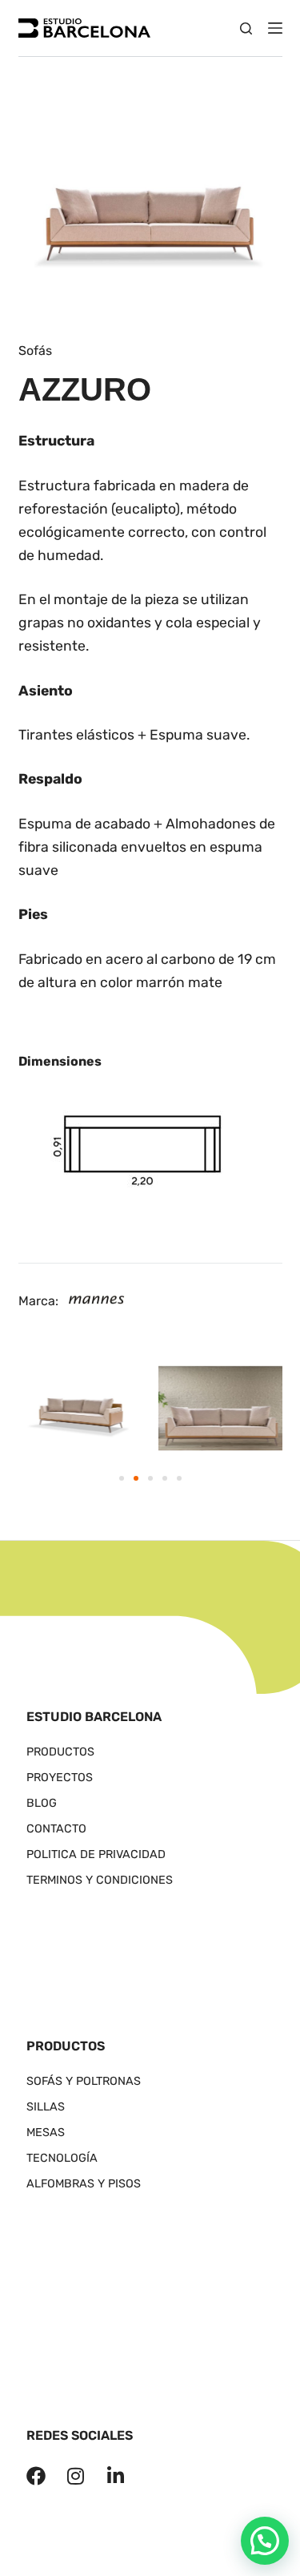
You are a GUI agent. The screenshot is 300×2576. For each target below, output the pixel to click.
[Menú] (275, 28)
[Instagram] (76, 2476)
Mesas (46, 2133)
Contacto (56, 1829)
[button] (122, 1478)
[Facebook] (36, 2476)
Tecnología (62, 2158)
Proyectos (60, 1778)
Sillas (46, 2107)
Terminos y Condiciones (100, 1880)
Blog (42, 1803)
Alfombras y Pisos (84, 2184)
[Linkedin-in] (116, 2476)
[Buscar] (246, 28)
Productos (60, 1752)
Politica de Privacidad (96, 1854)
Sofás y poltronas (84, 2081)
